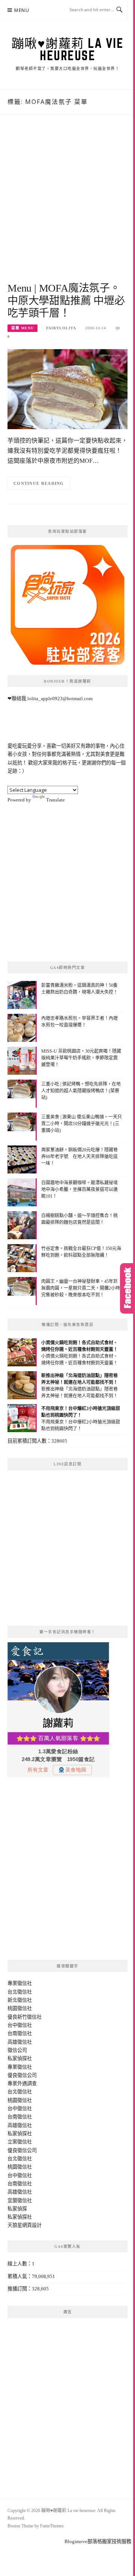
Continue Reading (39, 483)
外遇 (22, 2083)
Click (127, 1288)
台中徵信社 (20, 2025)
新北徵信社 (20, 2000)
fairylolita (61, 328)
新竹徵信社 (29, 2017)
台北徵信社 (20, 1992)
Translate (55, 800)
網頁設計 (32, 2225)
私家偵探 (17, 2209)
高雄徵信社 (20, 2042)
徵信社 (25, 1983)
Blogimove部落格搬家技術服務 (98, 2541)
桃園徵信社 (20, 2008)
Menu (22, 10)
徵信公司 (17, 2050)
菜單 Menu (22, 328)
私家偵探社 (20, 2058)
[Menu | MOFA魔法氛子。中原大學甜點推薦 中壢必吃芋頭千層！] (67, 389)
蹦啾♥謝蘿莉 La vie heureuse (68, 49)
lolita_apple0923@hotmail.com (60, 698)
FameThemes (52, 2526)
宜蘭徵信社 (20, 2200)
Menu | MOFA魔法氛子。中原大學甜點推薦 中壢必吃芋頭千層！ (66, 301)
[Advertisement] (67, 207)
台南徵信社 (20, 2033)
